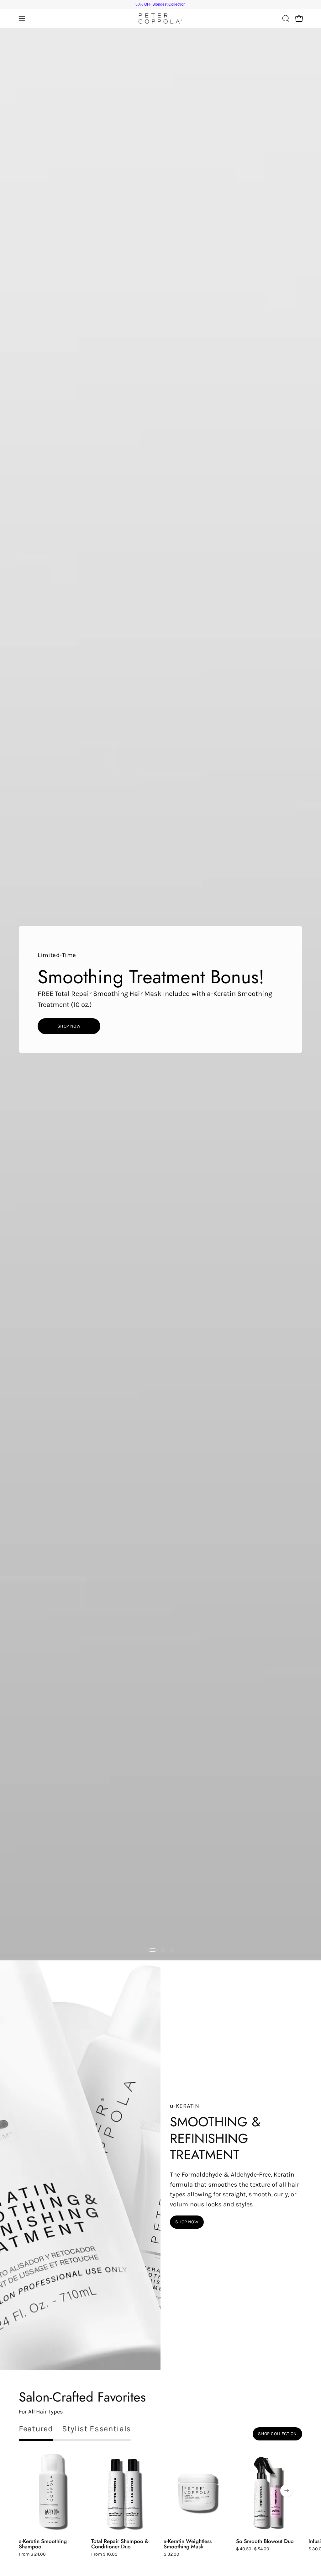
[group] (160, 4)
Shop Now (69, 1026)
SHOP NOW (187, 2222)
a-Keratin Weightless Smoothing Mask (188, 2544)
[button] (285, 19)
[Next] (287, 2491)
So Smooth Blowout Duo (265, 2541)
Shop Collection (277, 2434)
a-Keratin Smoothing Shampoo (43, 2544)
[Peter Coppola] (160, 19)
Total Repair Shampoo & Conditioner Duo (120, 2544)
